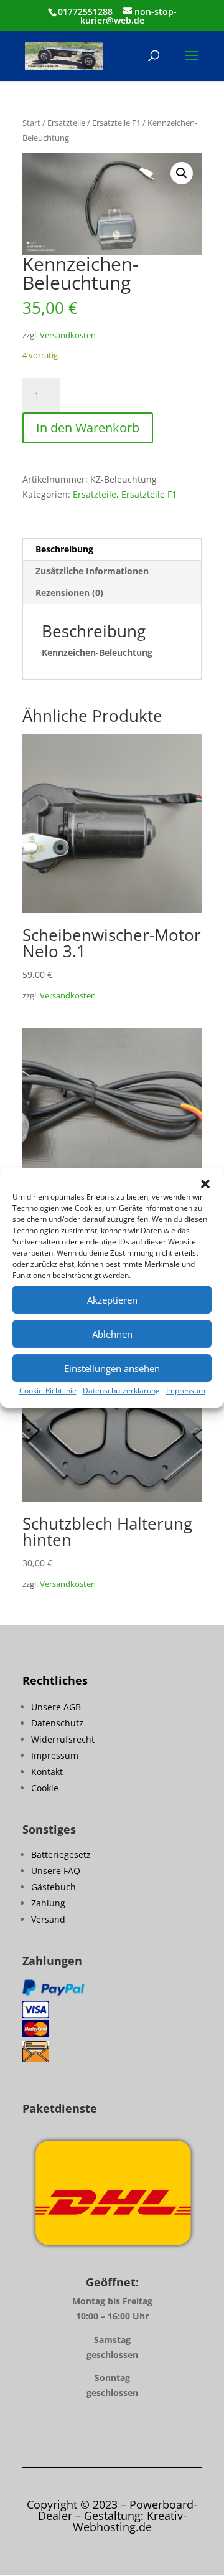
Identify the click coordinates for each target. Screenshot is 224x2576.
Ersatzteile (66, 123)
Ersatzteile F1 (116, 123)
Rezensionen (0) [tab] (69, 593)
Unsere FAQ (56, 1871)
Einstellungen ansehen (112, 1368)
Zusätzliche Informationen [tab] (92, 571)
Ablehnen (112, 1334)
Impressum (186, 1390)
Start (31, 123)
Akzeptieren (112, 1300)
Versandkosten (68, 335)
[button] (205, 1184)
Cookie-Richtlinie (48, 1390)
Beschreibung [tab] (64, 549)
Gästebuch (54, 1887)
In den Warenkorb (88, 428)
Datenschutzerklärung (121, 1390)
